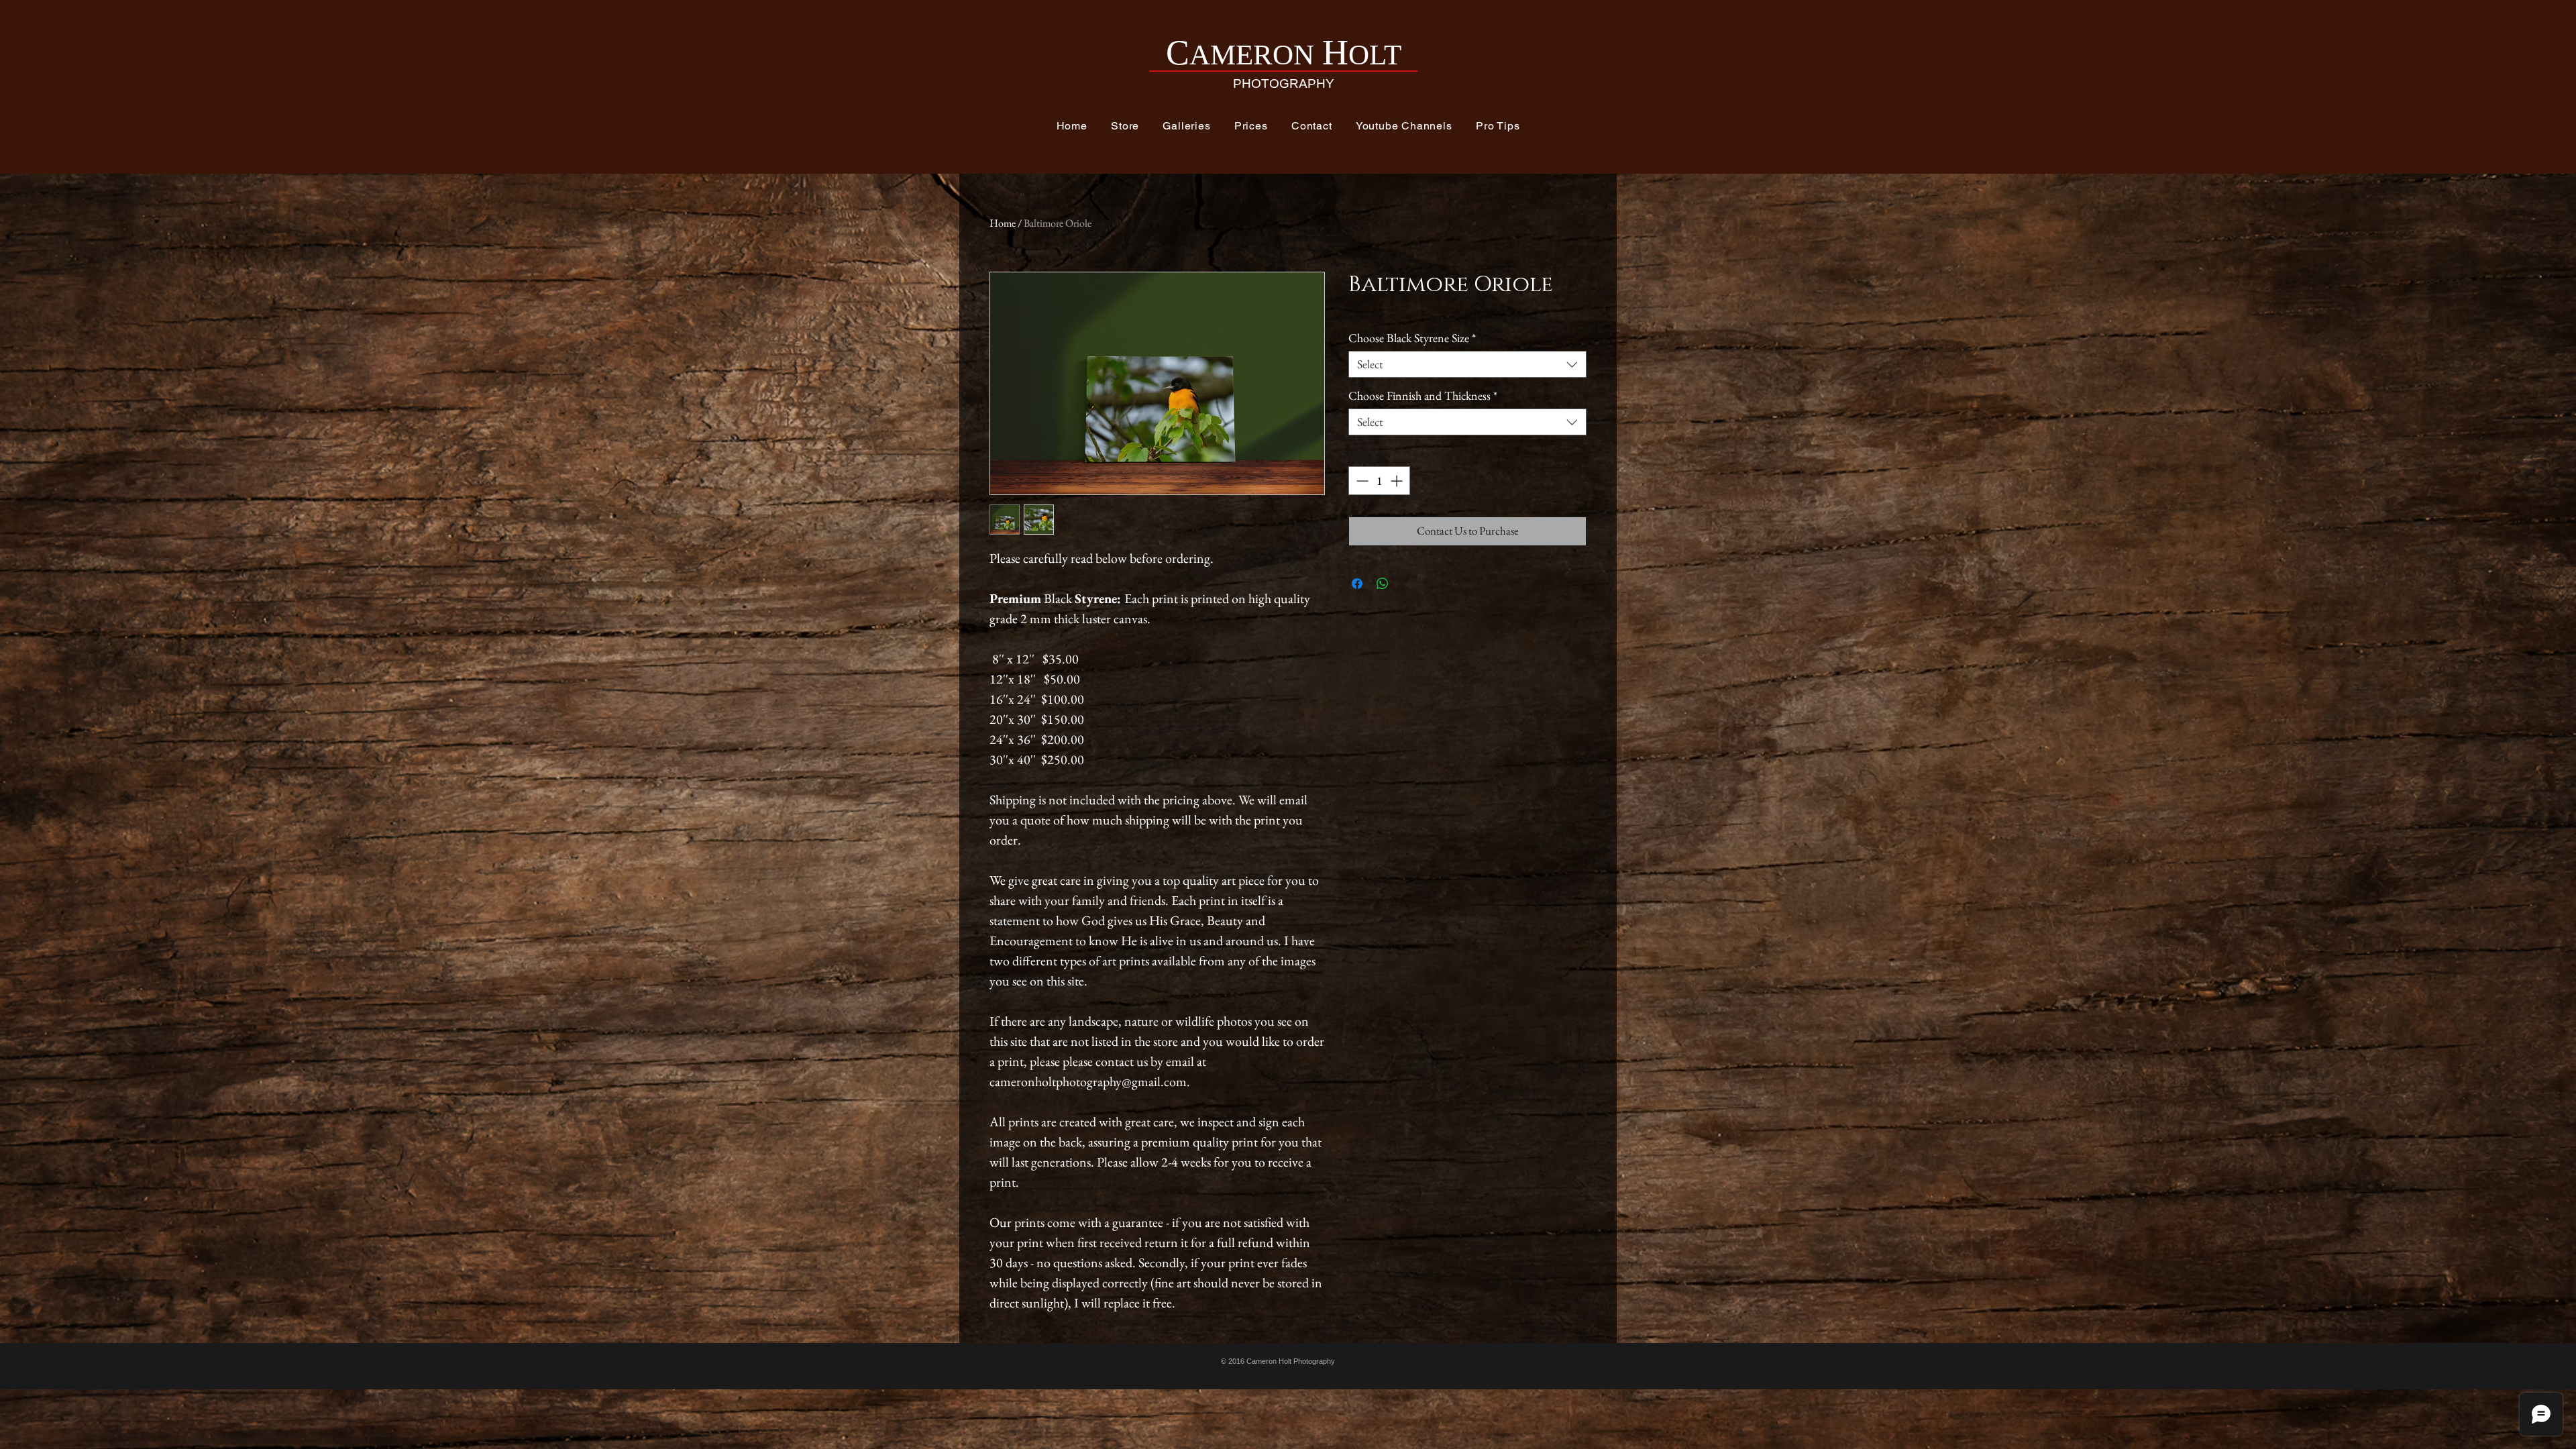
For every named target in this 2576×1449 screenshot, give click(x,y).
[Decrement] (1361, 481)
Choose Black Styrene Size (1412, 338)
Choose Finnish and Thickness (1423, 396)
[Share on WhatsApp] (1383, 584)
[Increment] (1398, 481)
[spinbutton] (1379, 481)
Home (1003, 223)
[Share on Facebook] (1357, 584)
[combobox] (1467, 364)
